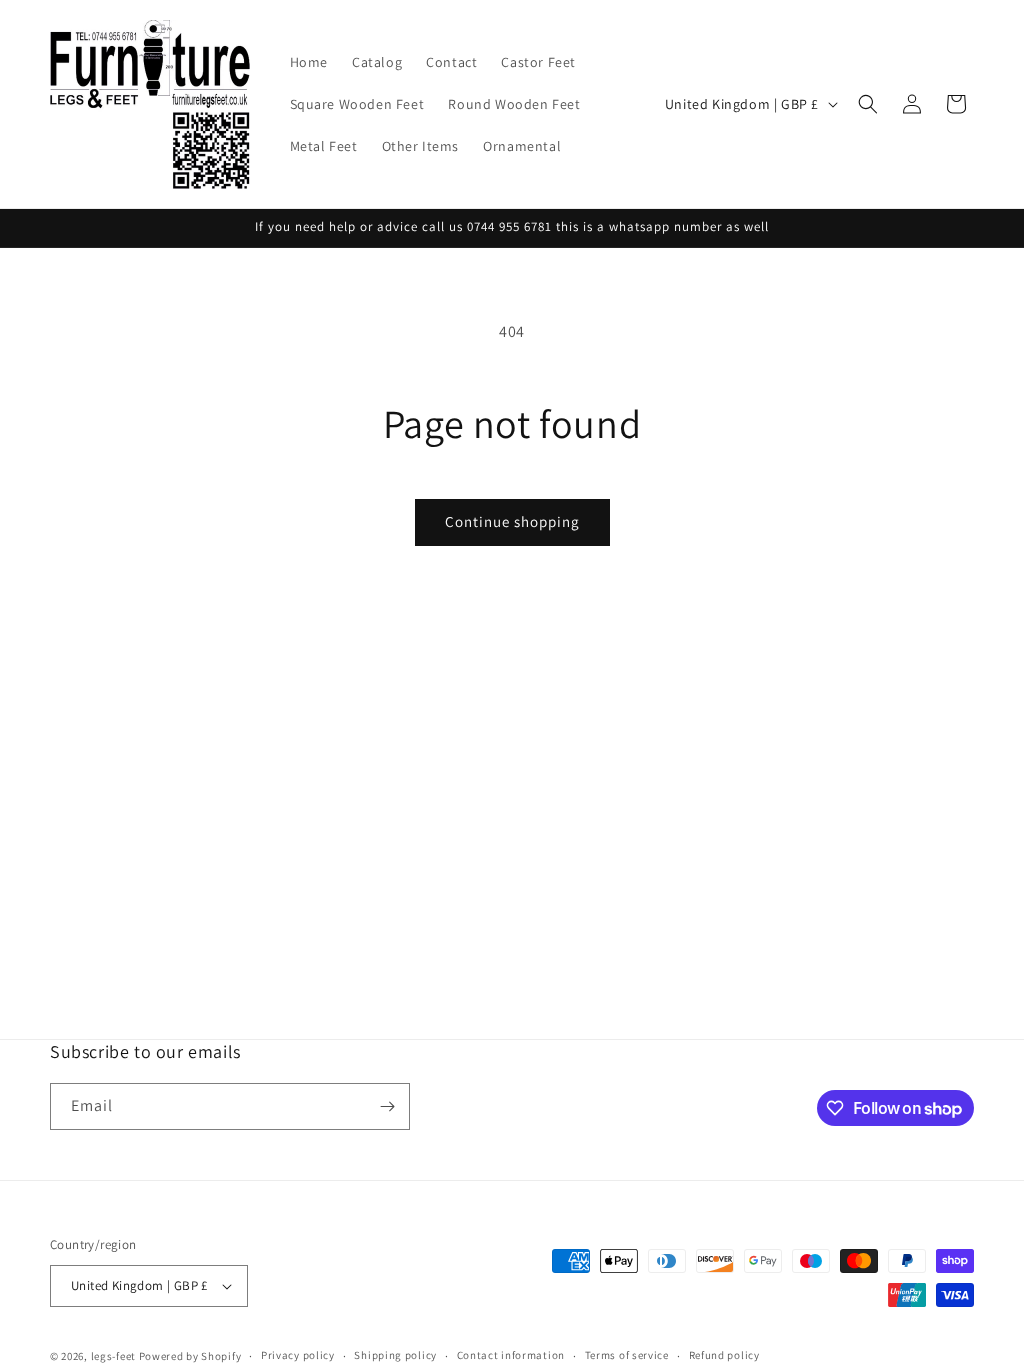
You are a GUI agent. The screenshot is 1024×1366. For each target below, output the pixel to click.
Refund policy (724, 1355)
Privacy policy (298, 1355)
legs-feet (113, 1356)
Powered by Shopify (190, 1356)
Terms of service (627, 1355)
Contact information (511, 1355)
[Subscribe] (387, 1106)
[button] (868, 104)
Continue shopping (512, 521)
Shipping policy (395, 1355)
